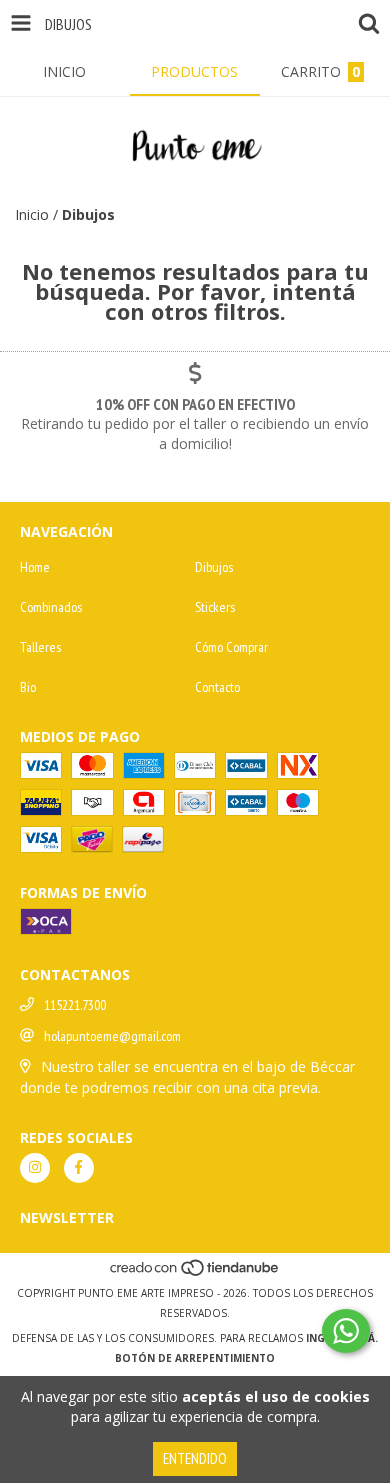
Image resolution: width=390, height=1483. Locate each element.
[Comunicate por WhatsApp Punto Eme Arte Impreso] (346, 1331)
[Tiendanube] (195, 1273)
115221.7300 (75, 1005)
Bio (28, 687)
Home (35, 567)
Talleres (40, 647)
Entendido (195, 1458)
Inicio (32, 214)
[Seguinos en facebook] (79, 1168)
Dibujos (214, 567)
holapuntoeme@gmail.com (112, 1036)
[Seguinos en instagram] (35, 1168)
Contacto (217, 687)
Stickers (215, 607)
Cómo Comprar (231, 647)
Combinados (51, 607)
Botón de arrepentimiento (195, 1358)
